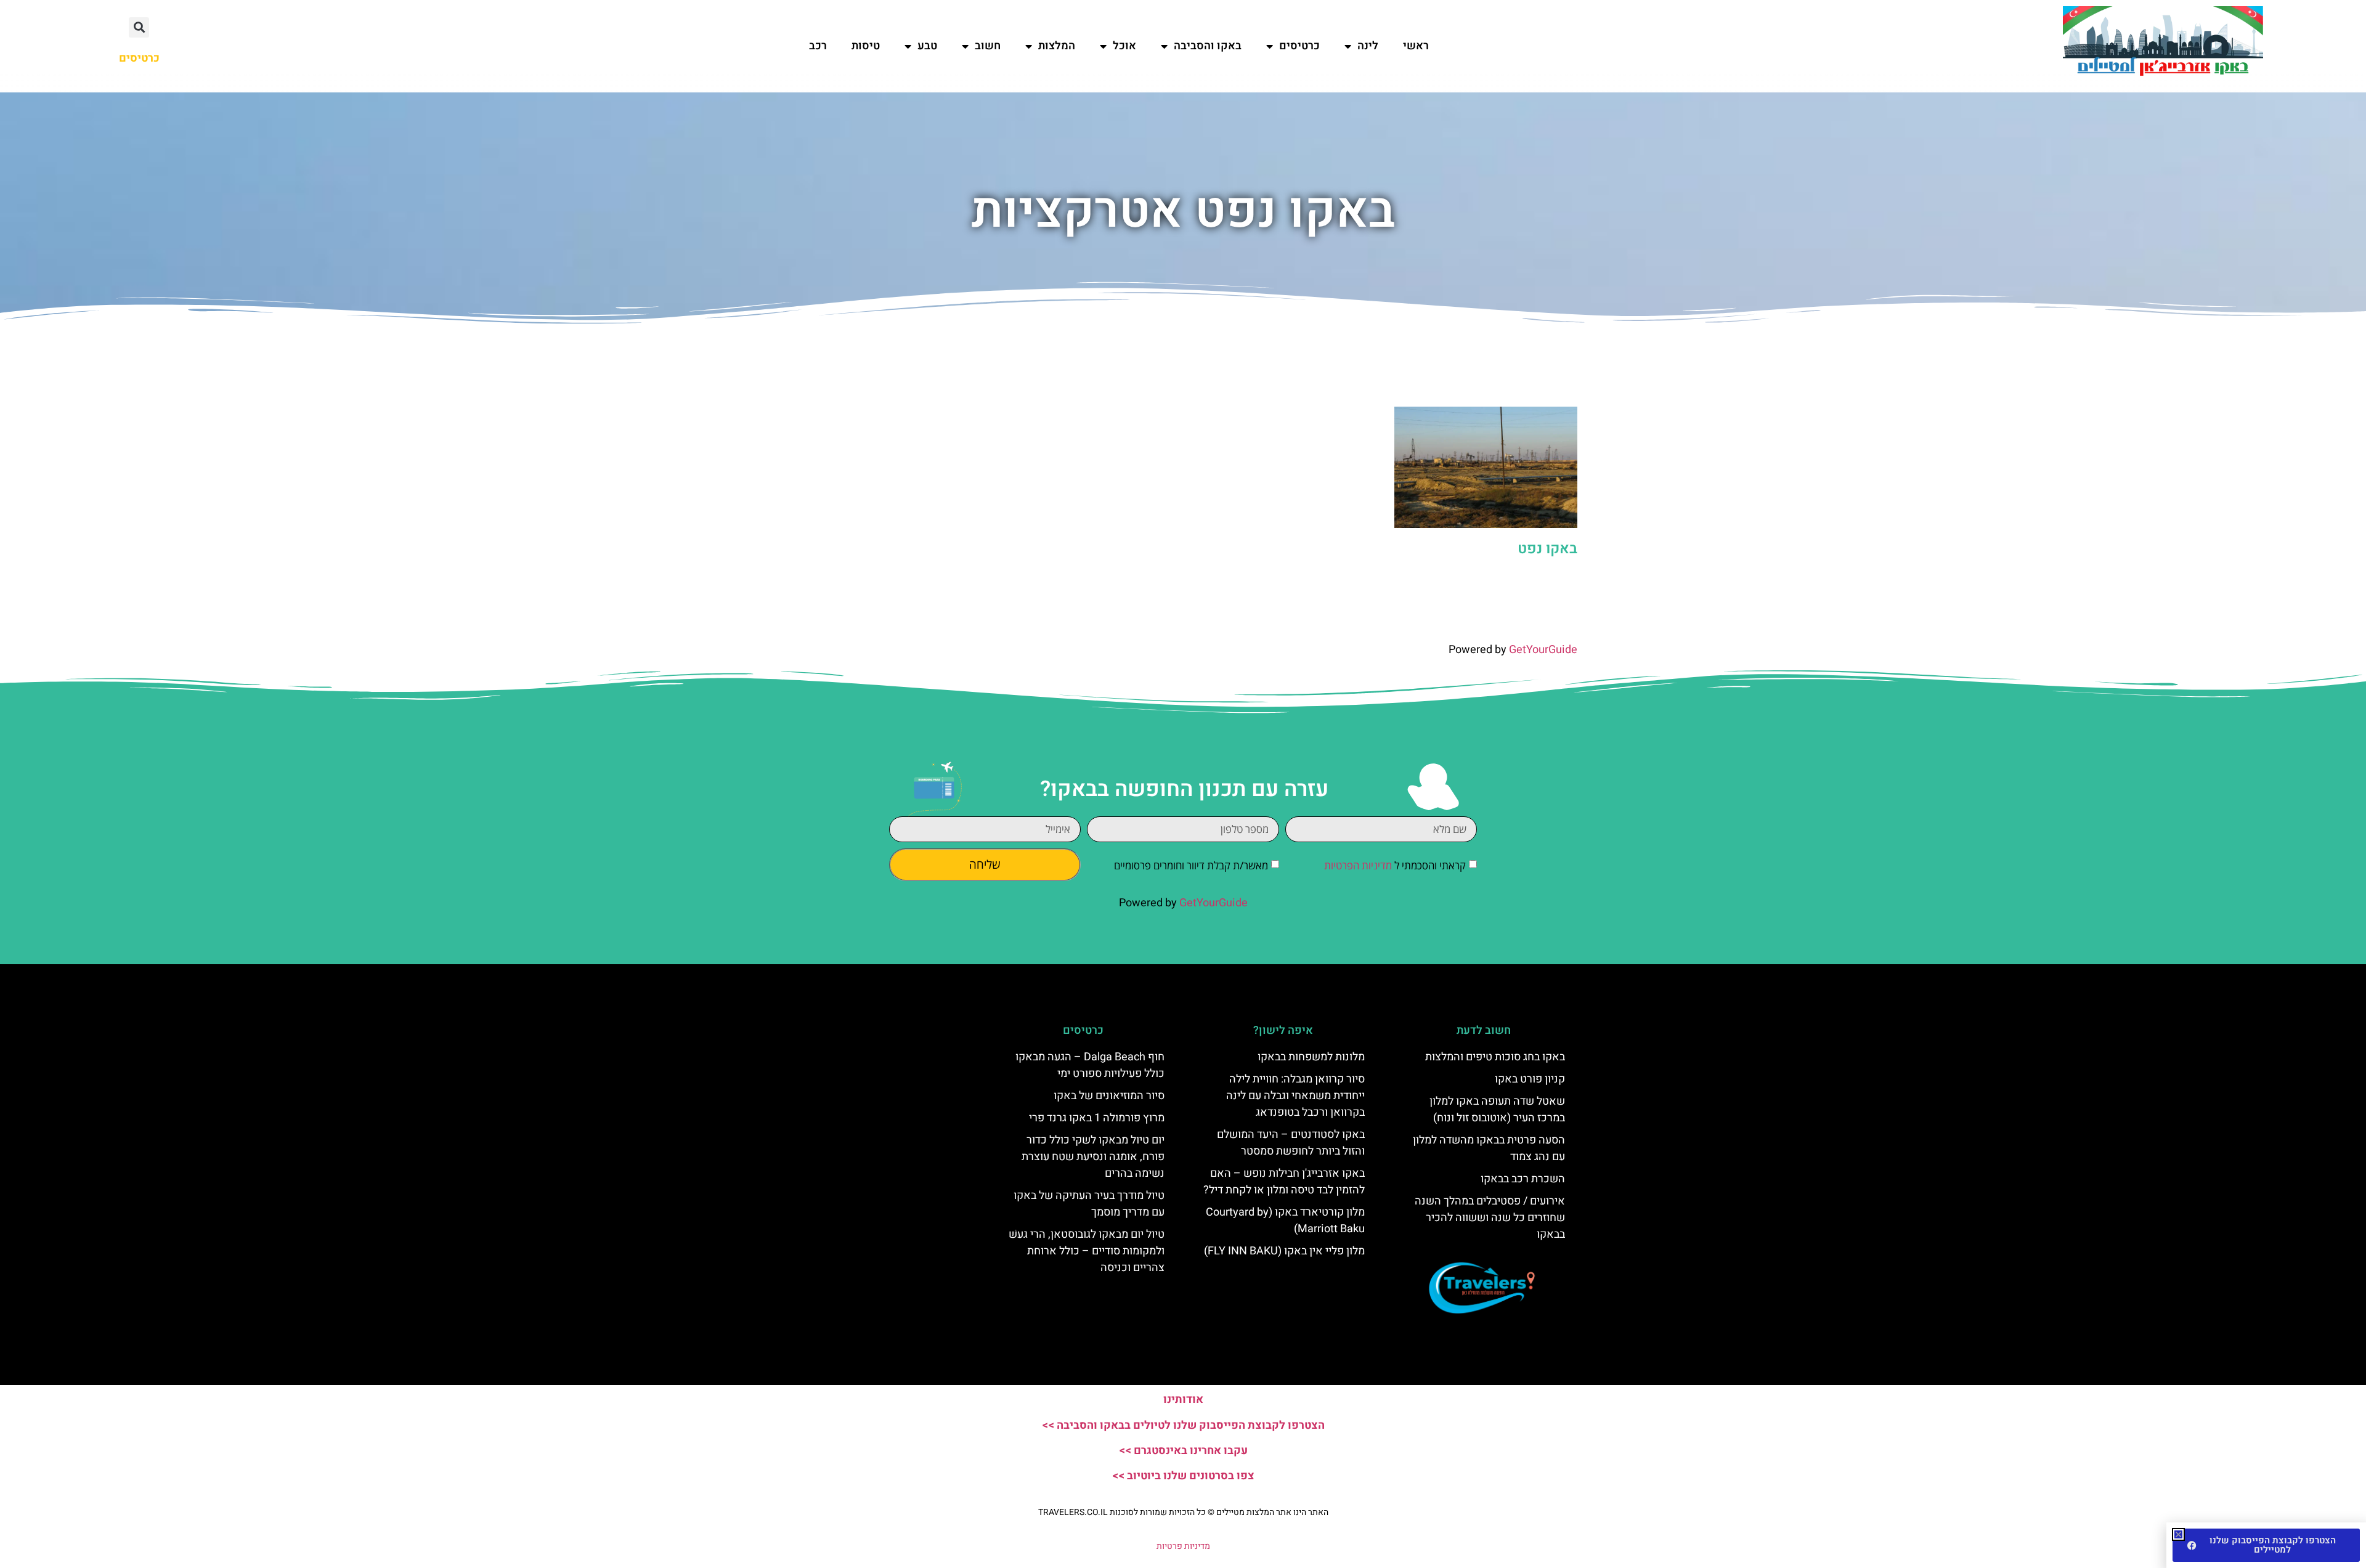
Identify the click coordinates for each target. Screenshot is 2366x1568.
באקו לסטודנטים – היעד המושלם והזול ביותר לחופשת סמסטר (1291, 1143)
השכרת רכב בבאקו (1523, 1179)
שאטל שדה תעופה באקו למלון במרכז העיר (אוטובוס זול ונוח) (1497, 1110)
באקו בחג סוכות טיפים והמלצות (1495, 1057)
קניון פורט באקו (1530, 1079)
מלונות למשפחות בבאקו (1311, 1057)
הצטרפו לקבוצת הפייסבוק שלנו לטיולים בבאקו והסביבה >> (1183, 1425)
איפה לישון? (1283, 1030)
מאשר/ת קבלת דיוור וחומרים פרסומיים (1191, 865)
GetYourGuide (1543, 650)
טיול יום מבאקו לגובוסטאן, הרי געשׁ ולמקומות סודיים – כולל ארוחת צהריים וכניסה (1087, 1251)
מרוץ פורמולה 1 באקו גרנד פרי (1097, 1118)
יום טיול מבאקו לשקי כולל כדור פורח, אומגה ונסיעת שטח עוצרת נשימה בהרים (1093, 1157)
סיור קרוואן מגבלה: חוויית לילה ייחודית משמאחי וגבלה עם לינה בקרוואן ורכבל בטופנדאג (1295, 1096)
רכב (818, 46)
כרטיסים (1299, 46)
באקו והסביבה (1208, 46)
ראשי (1416, 46)
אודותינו (1183, 1399)
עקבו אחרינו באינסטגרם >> (1183, 1451)
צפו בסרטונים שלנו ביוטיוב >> (1183, 1476)
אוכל (1124, 46)
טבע (927, 46)
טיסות (866, 46)
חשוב (988, 46)
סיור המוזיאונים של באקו (1109, 1096)
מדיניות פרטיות (1183, 1546)
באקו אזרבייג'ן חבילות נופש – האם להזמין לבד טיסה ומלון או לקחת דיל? (1284, 1182)
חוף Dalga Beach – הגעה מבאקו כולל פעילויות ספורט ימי (1090, 1065)
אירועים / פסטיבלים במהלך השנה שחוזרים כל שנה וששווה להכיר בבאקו (1490, 1218)
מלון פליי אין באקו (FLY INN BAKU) (1284, 1251)
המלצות (1057, 46)
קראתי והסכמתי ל (1395, 865)
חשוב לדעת (1484, 1030)
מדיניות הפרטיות (1358, 865)
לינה (1368, 46)
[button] (139, 27)
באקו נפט (1547, 549)
